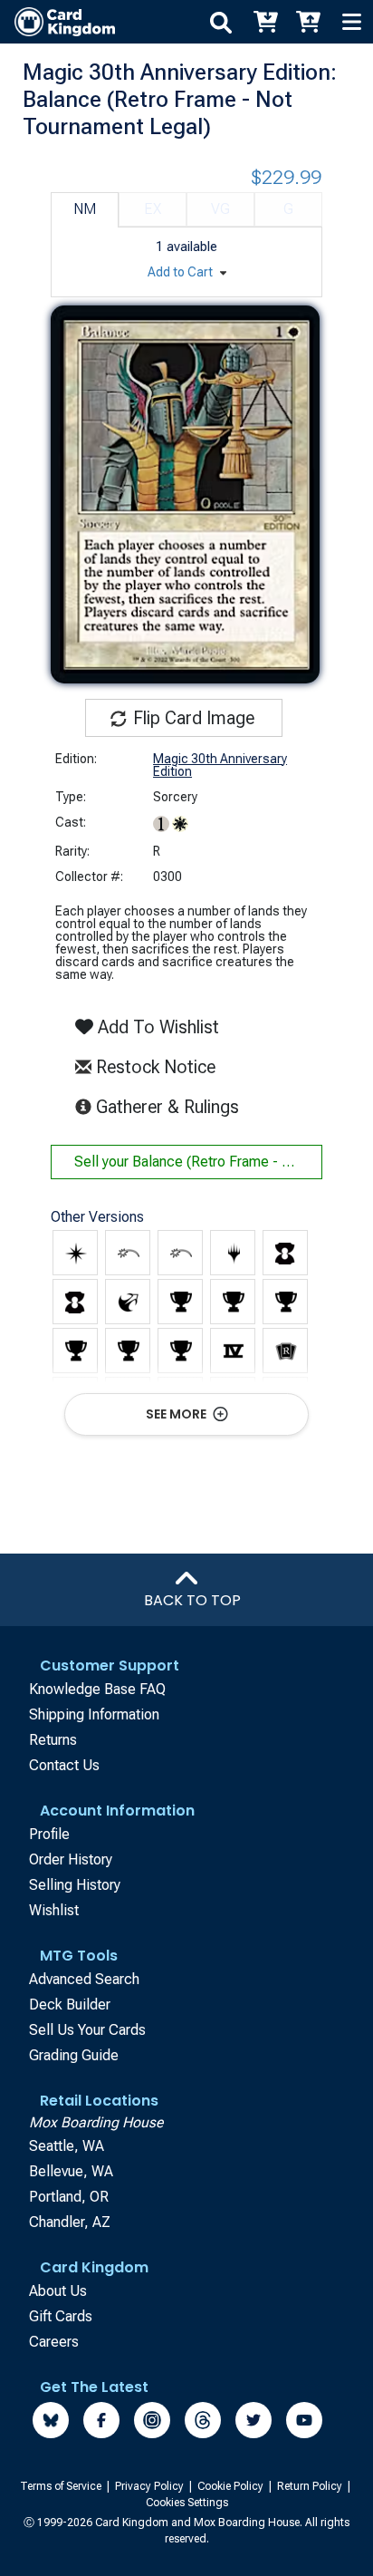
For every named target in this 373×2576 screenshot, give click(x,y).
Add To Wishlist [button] (156, 1027)
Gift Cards (61, 2316)
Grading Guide (74, 2055)
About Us (58, 2291)
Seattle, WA (67, 2146)
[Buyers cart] (264, 22)
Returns (53, 1740)
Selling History (75, 1885)
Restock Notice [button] (153, 1067)
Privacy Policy (151, 2486)
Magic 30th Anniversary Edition (220, 765)
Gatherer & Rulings (171, 1106)
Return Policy (311, 2486)
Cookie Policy (232, 2486)
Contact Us (64, 1765)
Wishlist (54, 1910)
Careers (54, 2342)
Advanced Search (84, 1979)
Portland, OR (69, 2197)
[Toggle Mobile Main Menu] (351, 22)
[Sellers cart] (308, 22)
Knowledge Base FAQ (97, 1689)
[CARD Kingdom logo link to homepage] (57, 22)
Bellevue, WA (71, 2171)
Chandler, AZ (70, 2222)
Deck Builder (70, 2005)
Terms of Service (62, 2486)
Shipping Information (94, 1714)
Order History (71, 1859)
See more (177, 1414)
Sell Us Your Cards (87, 2030)
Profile (49, 1834)
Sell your (198, 1162)
